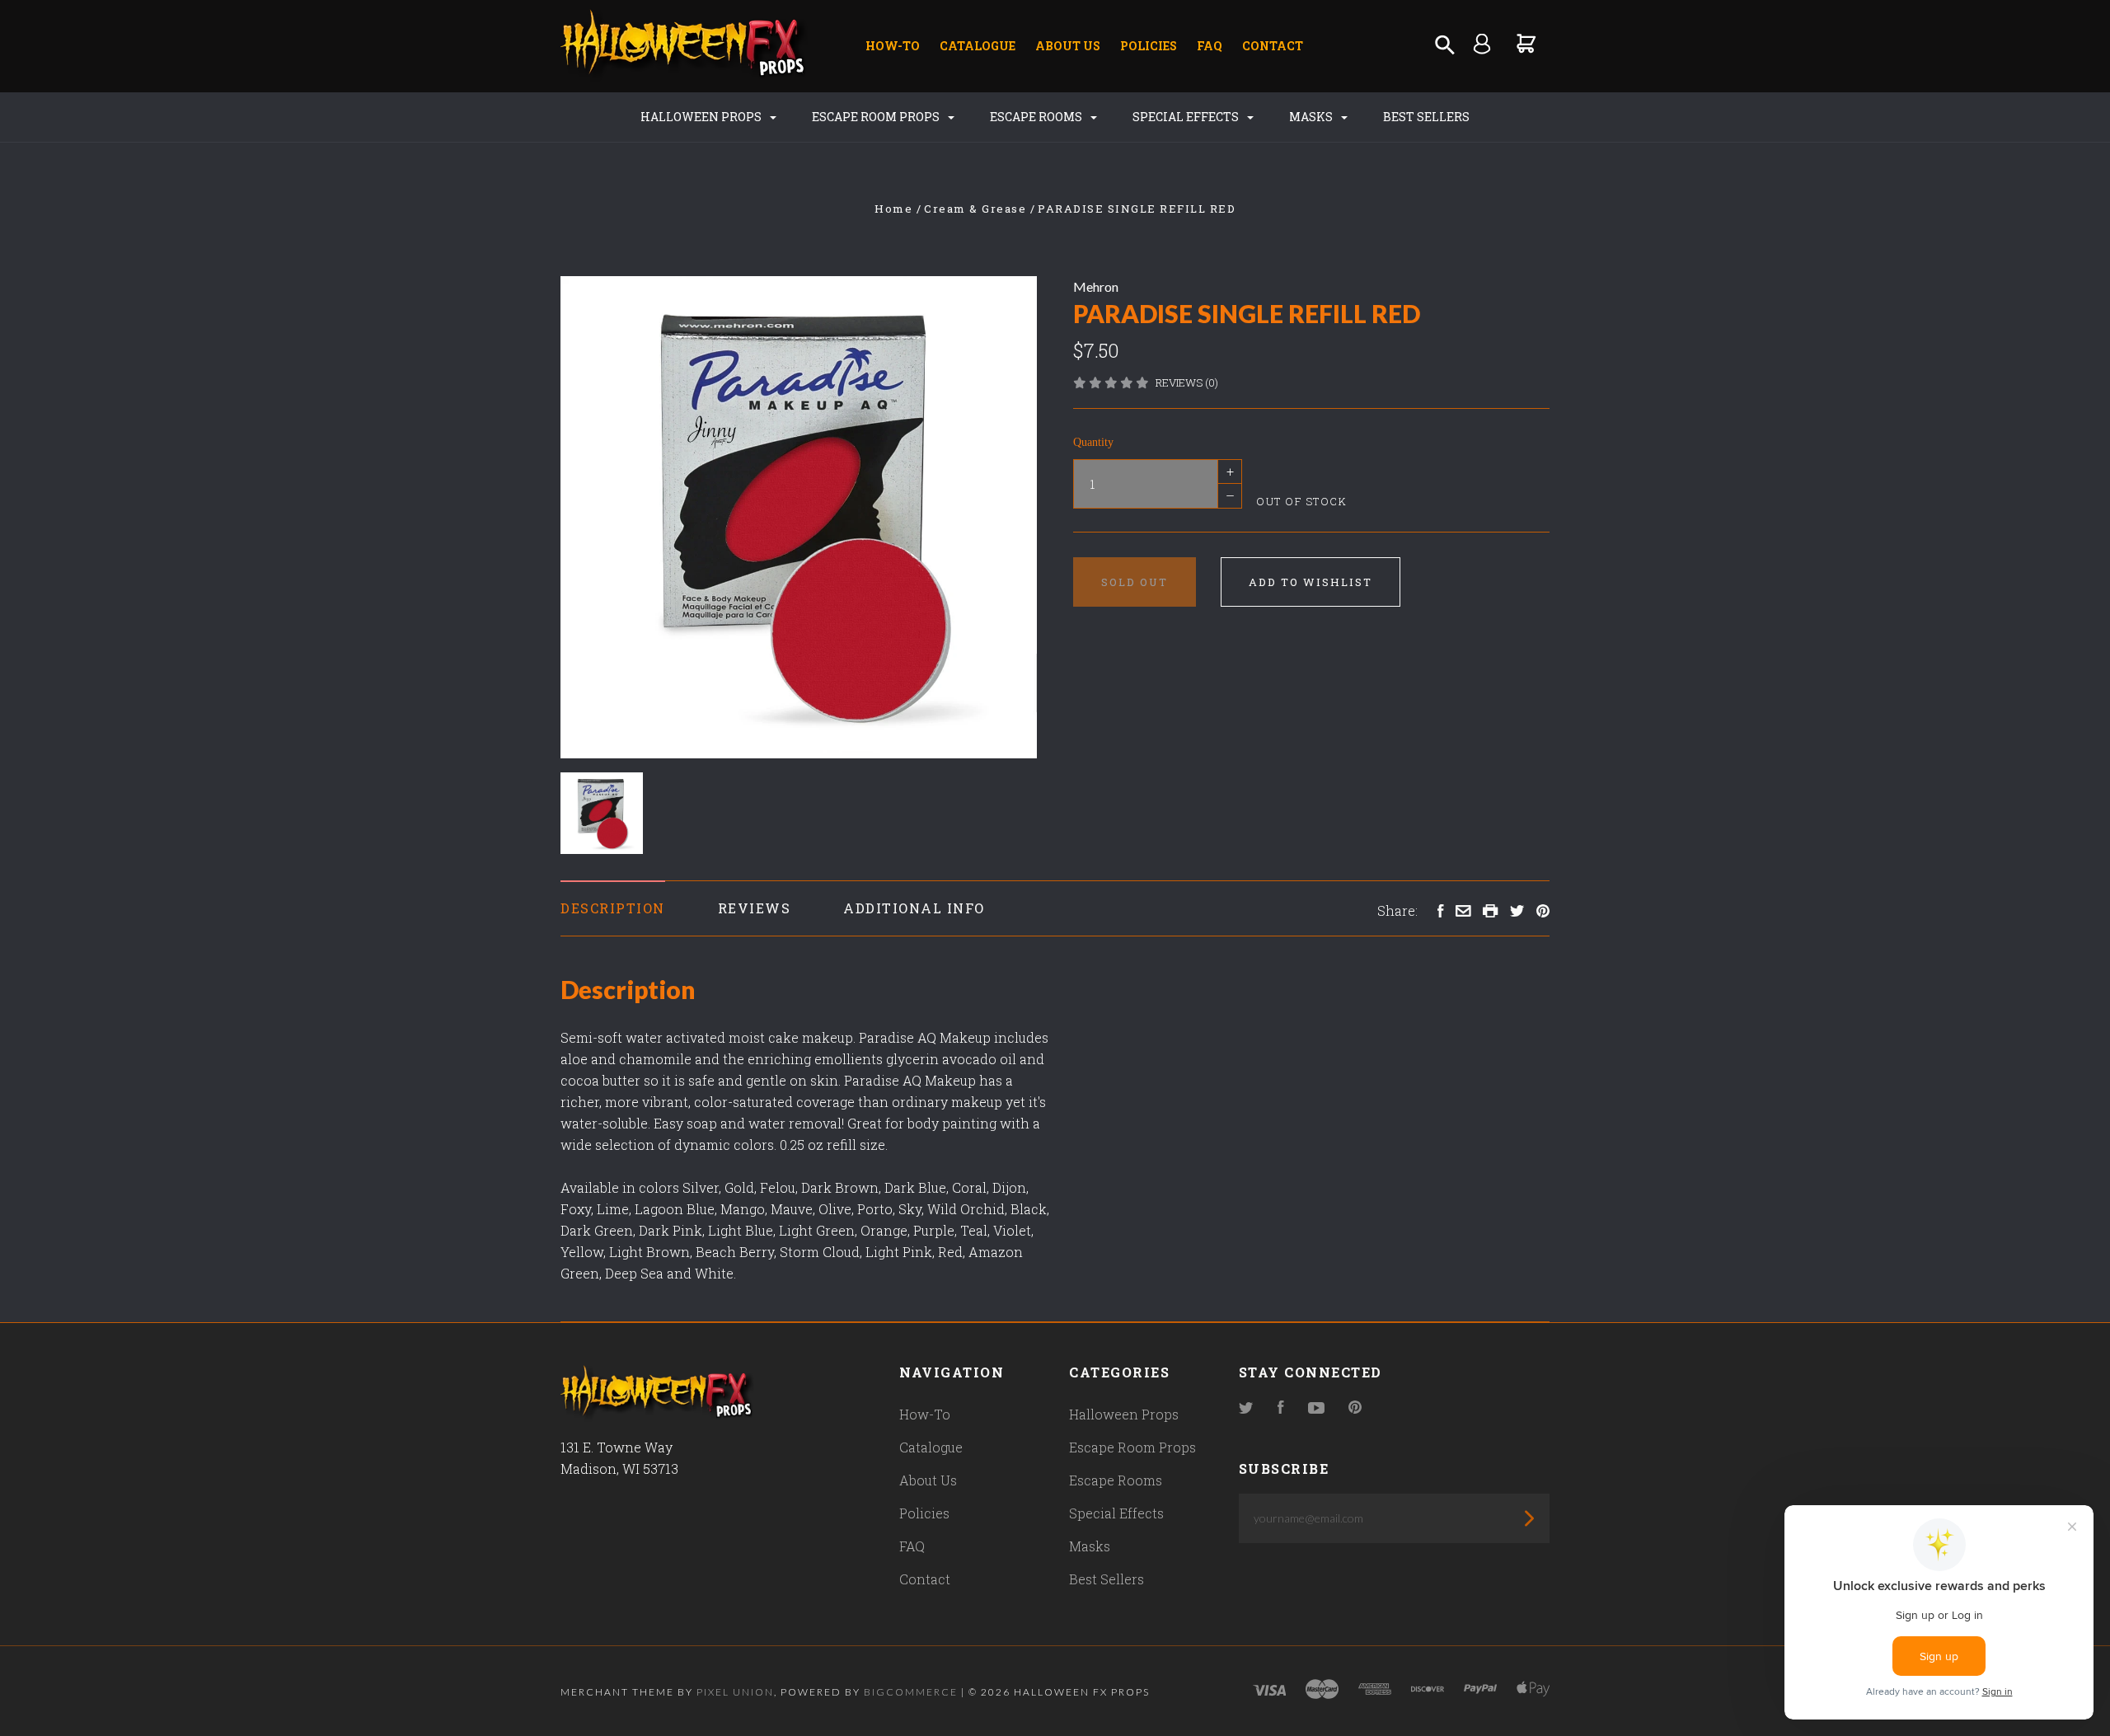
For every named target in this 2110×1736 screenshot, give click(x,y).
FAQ (1210, 46)
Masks (1312, 117)
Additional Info (914, 908)
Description (613, 908)
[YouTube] (1316, 1408)
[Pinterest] (1355, 1408)
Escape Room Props (877, 117)
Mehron (1096, 286)
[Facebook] (1281, 1408)
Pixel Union (735, 1692)
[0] (1527, 43)
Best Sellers (1426, 117)
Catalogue (978, 46)
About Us (1068, 46)
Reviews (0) (1187, 382)
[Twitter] (1246, 1408)
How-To (893, 46)
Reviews (755, 908)
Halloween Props (702, 117)
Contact (1273, 46)
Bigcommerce (911, 1692)
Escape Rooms (1037, 117)
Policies (1149, 46)
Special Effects (1187, 117)
